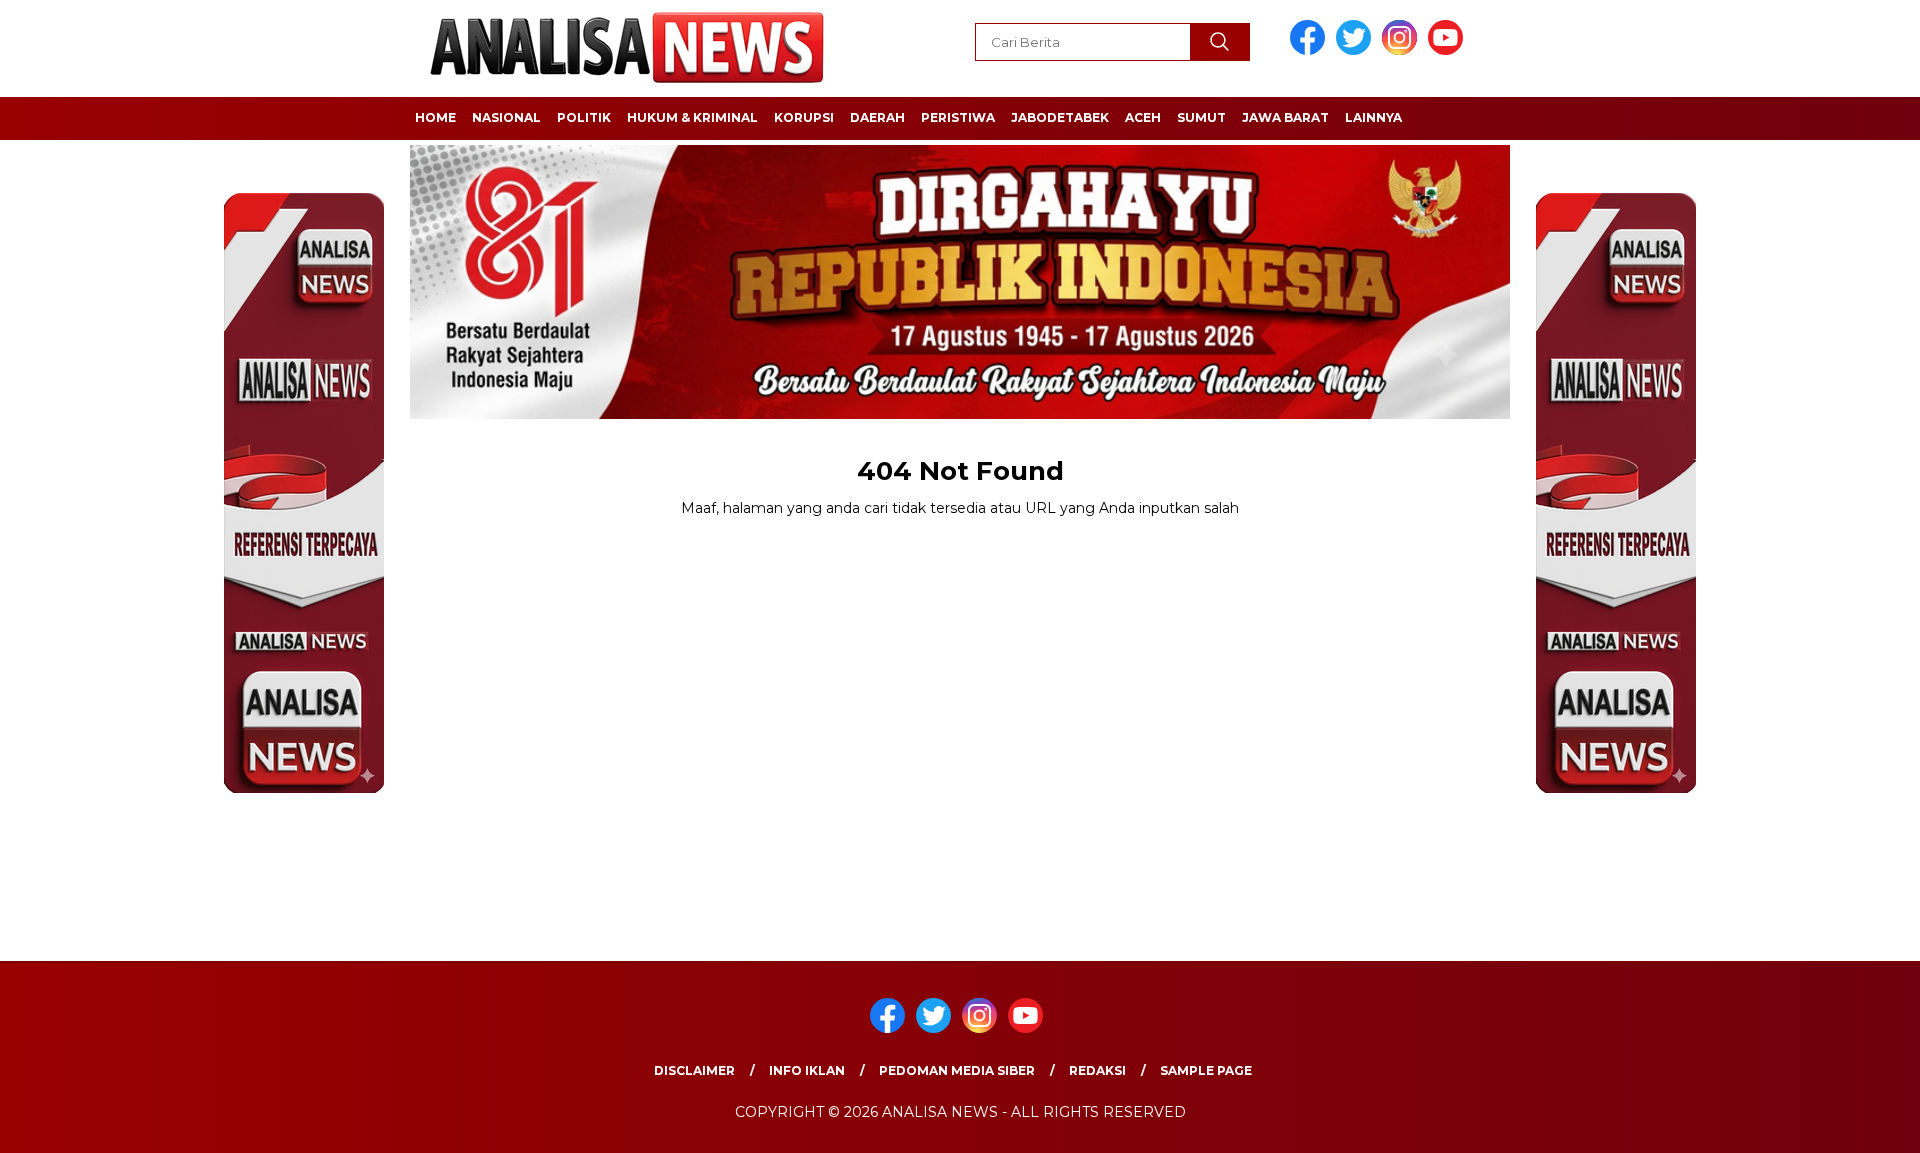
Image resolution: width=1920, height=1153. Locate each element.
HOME (435, 117)
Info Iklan (807, 1070)
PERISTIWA (958, 117)
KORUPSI (804, 117)
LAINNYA (1373, 117)
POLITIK (584, 117)
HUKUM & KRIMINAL (692, 117)
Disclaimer (694, 1070)
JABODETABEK (1060, 117)
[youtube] (1449, 50)
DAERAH (877, 117)
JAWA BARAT (1285, 117)
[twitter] (1357, 50)
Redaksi (1097, 1070)
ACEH (1143, 117)
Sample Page (1206, 1070)
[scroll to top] (1845, 1122)
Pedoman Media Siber (957, 1070)
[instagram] (1403, 50)
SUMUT (1201, 117)
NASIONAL (506, 117)
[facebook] (1311, 50)
